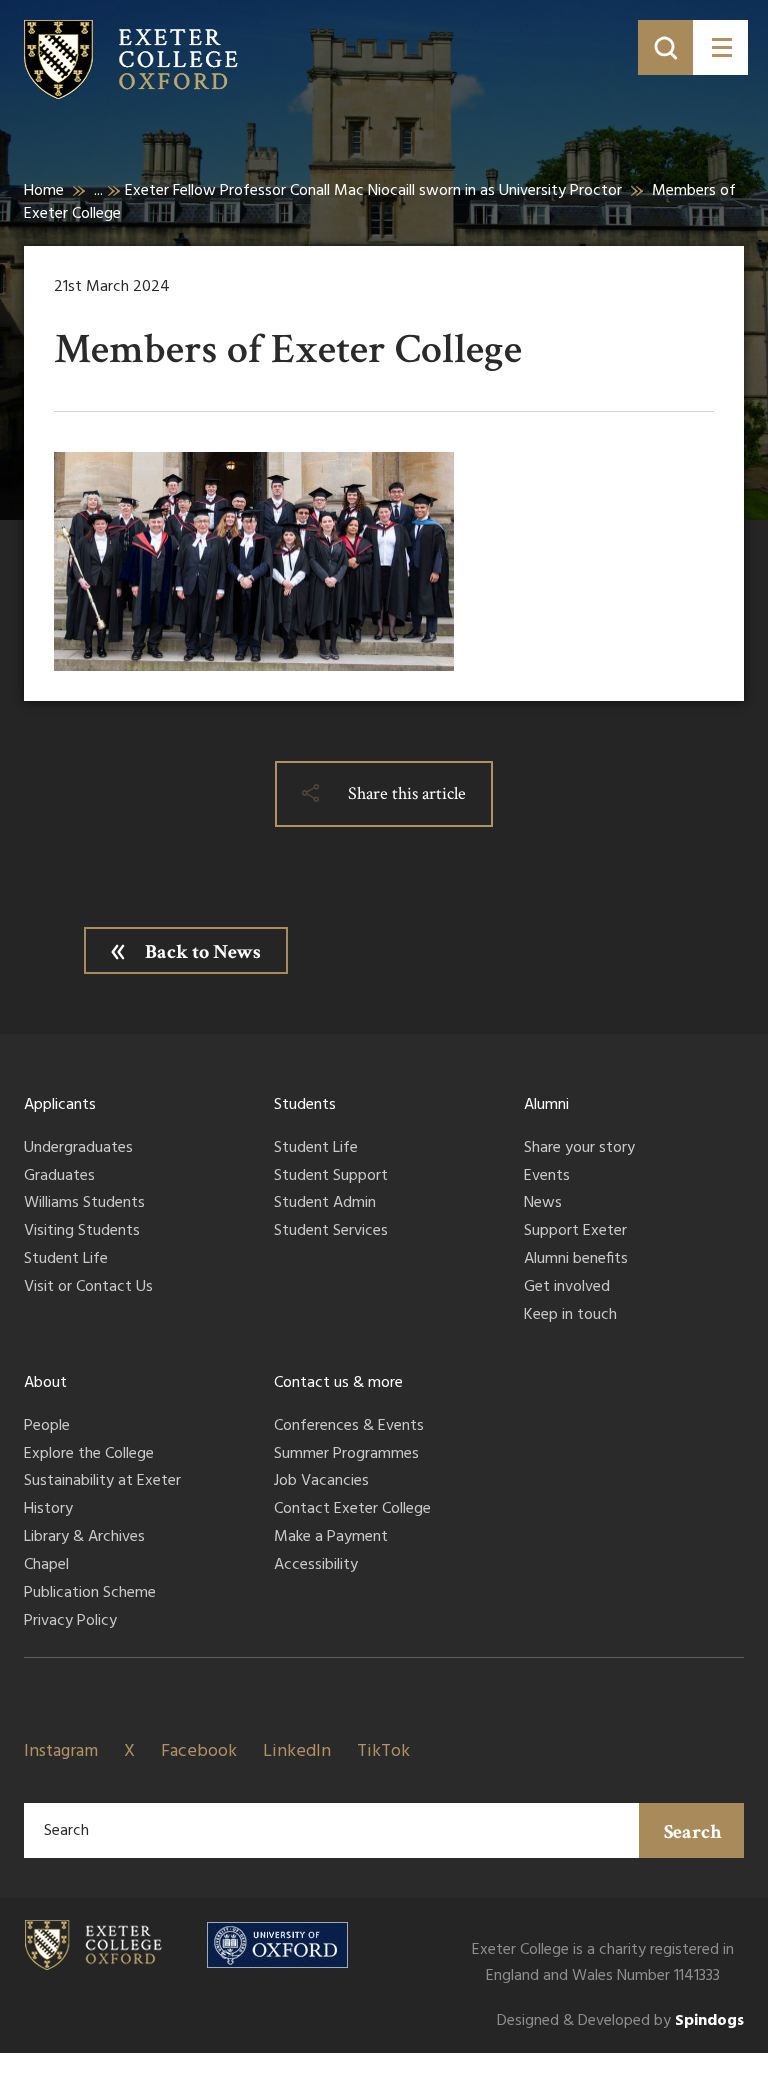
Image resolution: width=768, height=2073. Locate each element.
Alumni (546, 1105)
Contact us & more (338, 1383)
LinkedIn (297, 1751)
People (47, 1427)
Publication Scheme (90, 1594)
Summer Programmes (346, 1455)
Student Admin (325, 1204)
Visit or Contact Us (88, 1288)
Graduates (59, 1177)
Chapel (46, 1566)
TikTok (383, 1751)
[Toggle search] (665, 47)
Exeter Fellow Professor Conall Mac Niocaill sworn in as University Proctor (373, 191)
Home (44, 191)
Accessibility (316, 1566)
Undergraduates (78, 1149)
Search (693, 1832)
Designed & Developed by (620, 2021)
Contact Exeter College (352, 1510)
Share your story (579, 1149)
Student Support (331, 1177)
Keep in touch (570, 1316)
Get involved (567, 1288)
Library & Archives (84, 1538)
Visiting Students (82, 1232)
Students (305, 1105)
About (45, 1383)
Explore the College (89, 1455)
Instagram (61, 1751)
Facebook (199, 1751)
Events (547, 1177)
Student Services (331, 1232)
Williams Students (84, 1204)
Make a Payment (331, 1538)
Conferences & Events (349, 1427)
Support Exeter (575, 1232)
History (48, 1510)
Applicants (60, 1105)
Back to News (203, 952)
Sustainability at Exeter (102, 1482)
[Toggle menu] (720, 47)
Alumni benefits (576, 1260)
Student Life (66, 1260)
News (543, 1204)
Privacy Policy (70, 1622)
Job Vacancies (321, 1482)
